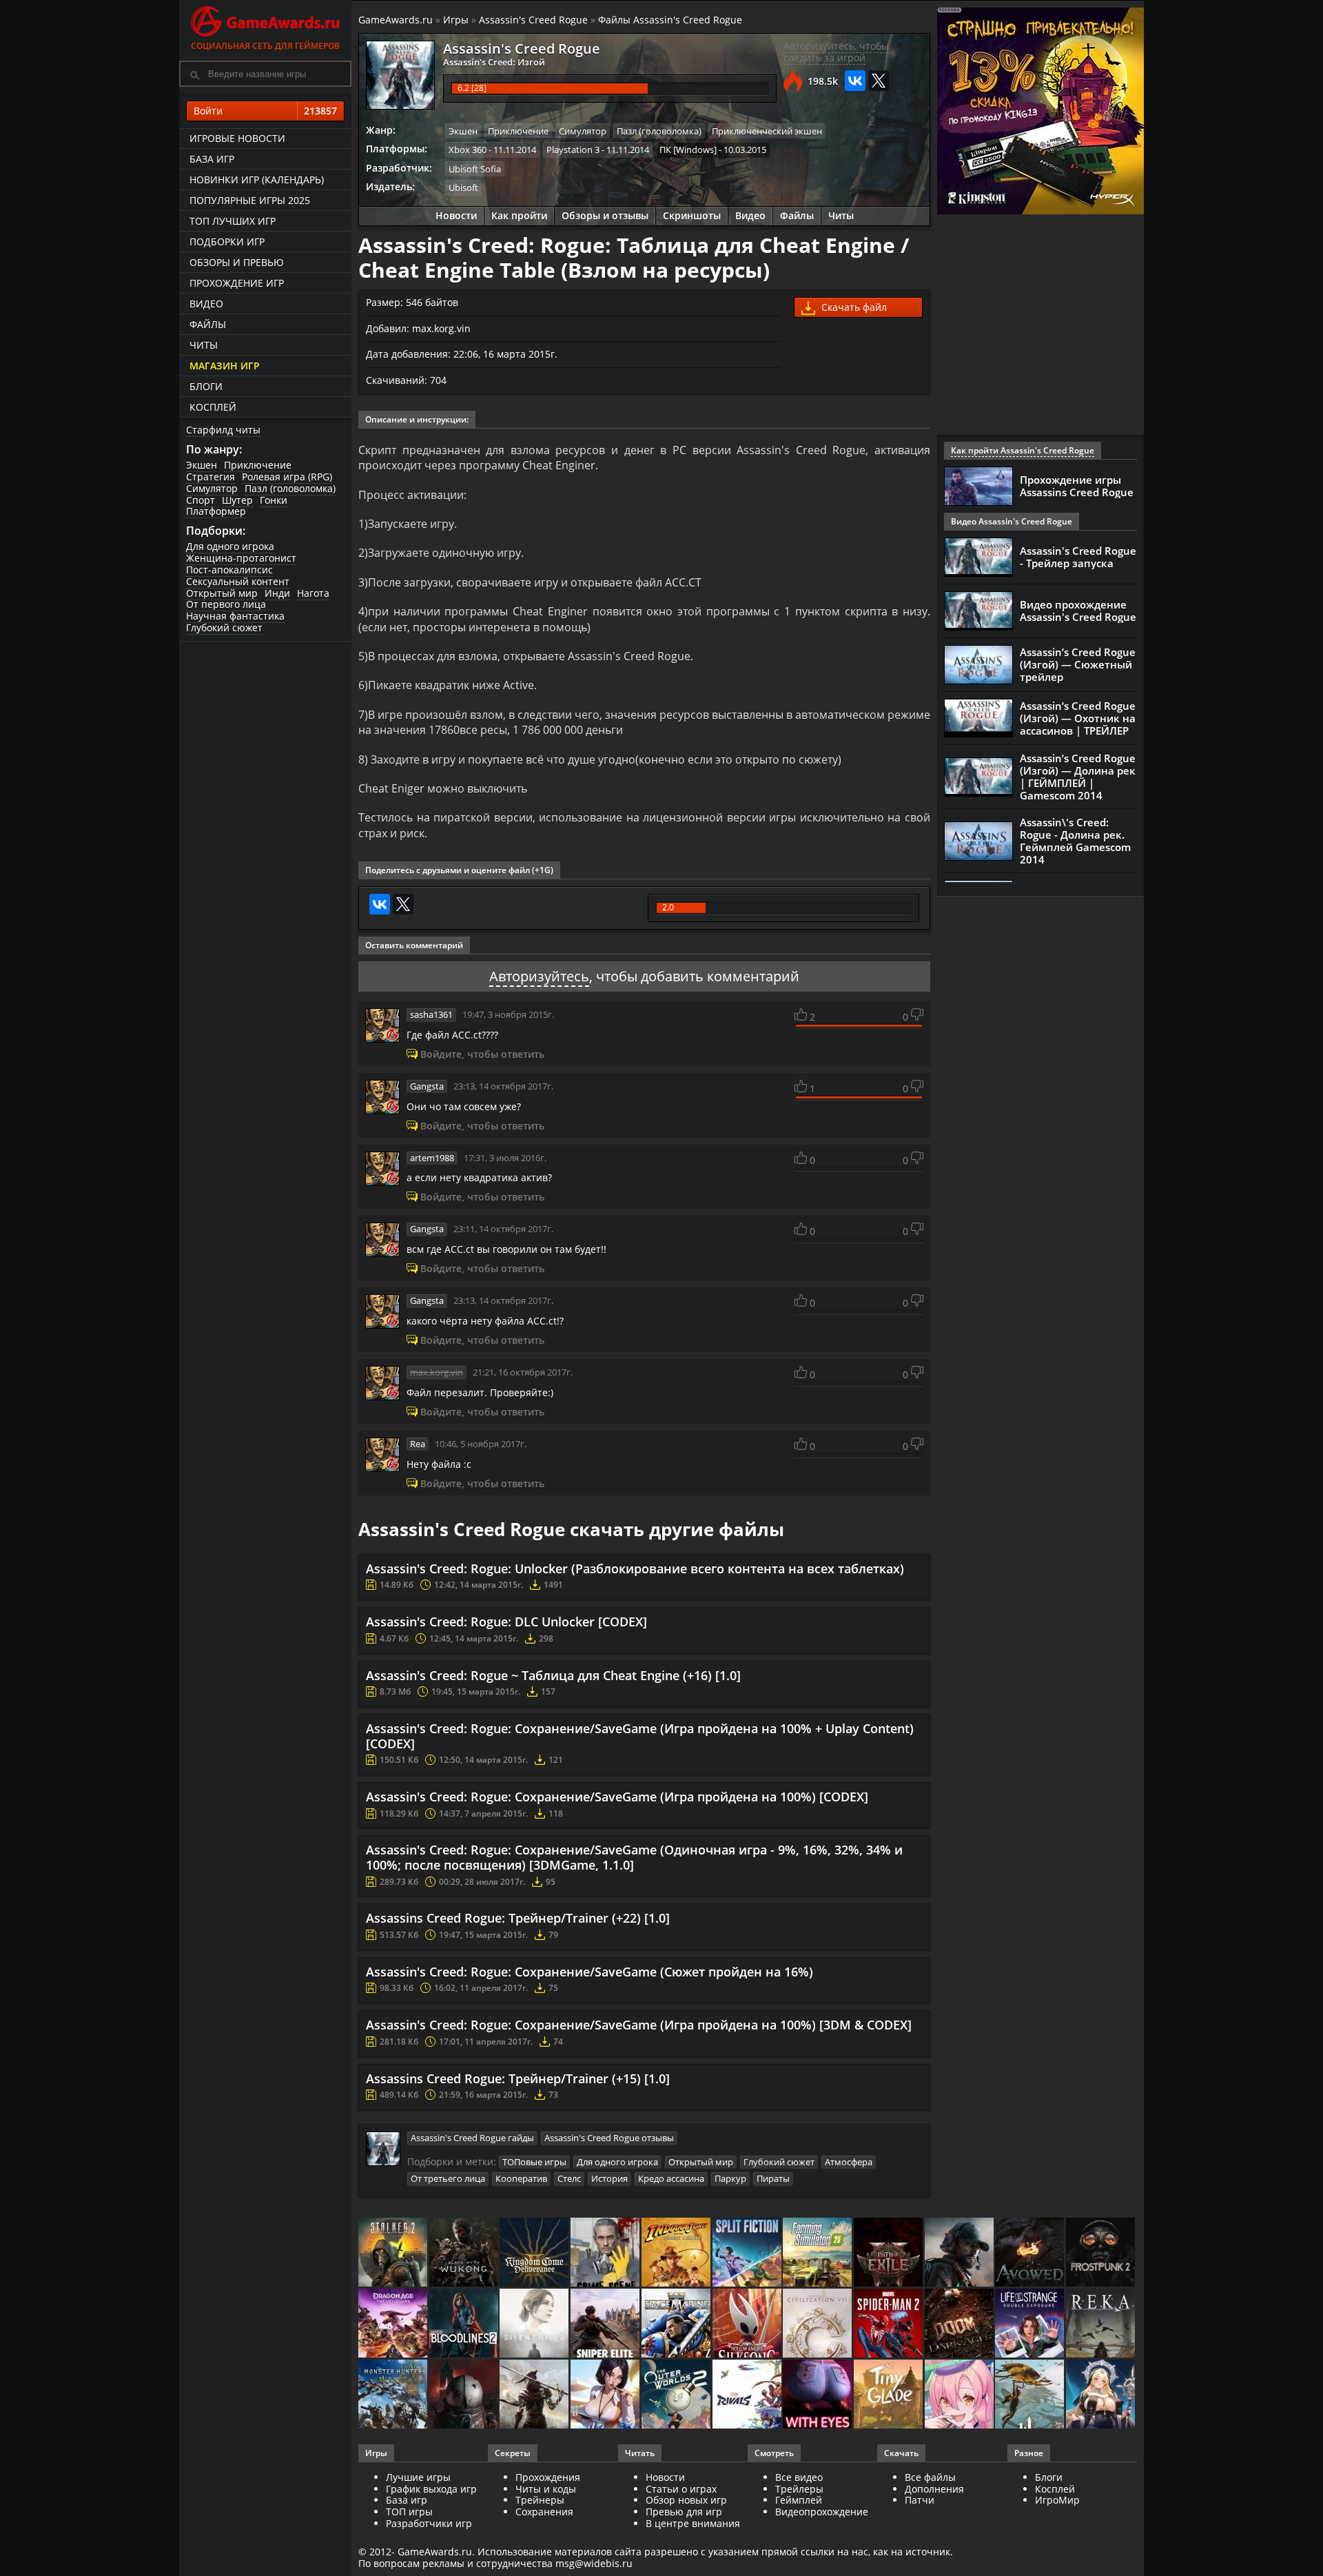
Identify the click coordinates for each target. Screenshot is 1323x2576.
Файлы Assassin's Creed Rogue (670, 20)
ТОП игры (409, 2512)
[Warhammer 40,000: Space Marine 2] (677, 2324)
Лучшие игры (418, 2477)
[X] (879, 81)
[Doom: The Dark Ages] (960, 2324)
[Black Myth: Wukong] (465, 2253)
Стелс (569, 2178)
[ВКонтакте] (855, 81)
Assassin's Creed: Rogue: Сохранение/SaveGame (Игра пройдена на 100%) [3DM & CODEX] (639, 2025)
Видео (206, 304)
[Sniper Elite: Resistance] (606, 2324)
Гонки (274, 500)
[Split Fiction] (748, 2253)
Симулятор (212, 488)
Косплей (213, 407)
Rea (418, 1444)
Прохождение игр (237, 283)
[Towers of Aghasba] (1030, 2395)
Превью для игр (684, 2512)
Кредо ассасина (671, 2178)
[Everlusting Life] (1101, 2395)
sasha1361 (431, 1014)
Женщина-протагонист (241, 558)
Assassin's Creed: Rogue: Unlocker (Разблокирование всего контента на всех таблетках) (635, 1568)
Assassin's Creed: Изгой (494, 62)
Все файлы (930, 2477)
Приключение (258, 465)
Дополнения (934, 2489)
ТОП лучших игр (233, 221)
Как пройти (519, 215)
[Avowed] (1030, 2253)
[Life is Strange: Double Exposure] (1030, 2324)
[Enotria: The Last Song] (535, 2395)
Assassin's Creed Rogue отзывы (609, 2138)
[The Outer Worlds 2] (677, 2395)
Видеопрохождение (822, 2512)
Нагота (313, 593)
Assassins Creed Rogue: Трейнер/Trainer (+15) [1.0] (518, 2078)
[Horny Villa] (606, 2395)
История (609, 2178)
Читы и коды (546, 2489)
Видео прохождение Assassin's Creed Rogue (1078, 611)
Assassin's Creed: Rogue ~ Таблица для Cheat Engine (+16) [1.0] (553, 1675)
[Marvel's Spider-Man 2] (889, 2324)
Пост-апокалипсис (229, 570)
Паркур (730, 2178)
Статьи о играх (681, 2489)
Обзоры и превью (237, 262)
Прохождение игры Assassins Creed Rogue (1077, 486)
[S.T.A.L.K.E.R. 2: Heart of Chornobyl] (394, 2253)
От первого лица (226, 604)
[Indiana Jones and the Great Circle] (677, 2253)
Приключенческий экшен (767, 131)
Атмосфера (849, 2162)
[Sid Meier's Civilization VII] (818, 2324)
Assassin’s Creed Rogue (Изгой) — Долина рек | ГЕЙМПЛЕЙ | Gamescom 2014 (1078, 777)
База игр (212, 159)
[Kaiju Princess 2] (960, 2395)
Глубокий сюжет (224, 627)
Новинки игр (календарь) (257, 180)
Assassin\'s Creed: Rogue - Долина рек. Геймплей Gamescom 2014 (1075, 841)
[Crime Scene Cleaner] (606, 2253)
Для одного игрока (230, 546)
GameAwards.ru (396, 20)
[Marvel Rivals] (748, 2395)
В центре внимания (693, 2523)
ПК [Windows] (688, 150)
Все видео (799, 2477)
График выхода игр (431, 2489)
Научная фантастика (235, 616)
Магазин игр (225, 366)
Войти (265, 111)
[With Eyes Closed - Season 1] (818, 2395)
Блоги (206, 386)
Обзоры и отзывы (605, 215)
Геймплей (799, 2500)
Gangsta (427, 1086)
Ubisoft (463, 187)
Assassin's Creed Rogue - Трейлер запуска (1078, 557)
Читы (204, 345)
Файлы (208, 324)
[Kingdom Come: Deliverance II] (535, 2253)
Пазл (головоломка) (290, 488)
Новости (456, 215)
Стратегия (211, 477)
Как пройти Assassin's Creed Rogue (1023, 450)
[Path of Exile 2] (889, 2253)
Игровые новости (237, 138)
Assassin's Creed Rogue (533, 20)
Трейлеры (799, 2489)
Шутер (237, 500)
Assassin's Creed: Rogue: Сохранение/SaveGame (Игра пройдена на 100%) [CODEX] (617, 1797)
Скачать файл (853, 307)
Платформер (216, 511)
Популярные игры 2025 (250, 200)
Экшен (202, 465)
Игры (456, 20)
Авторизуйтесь (539, 976)
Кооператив (521, 2178)
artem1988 (432, 1158)
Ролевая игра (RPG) (287, 477)
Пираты (773, 2178)
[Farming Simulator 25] (818, 2253)
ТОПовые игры (534, 2162)
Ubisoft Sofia (475, 169)
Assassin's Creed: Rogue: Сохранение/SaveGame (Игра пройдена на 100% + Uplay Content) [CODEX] (640, 1736)
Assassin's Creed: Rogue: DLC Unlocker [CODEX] (506, 1622)
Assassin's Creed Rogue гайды (472, 2138)
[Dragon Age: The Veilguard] (394, 2324)
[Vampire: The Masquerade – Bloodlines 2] (465, 2324)
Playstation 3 (573, 150)
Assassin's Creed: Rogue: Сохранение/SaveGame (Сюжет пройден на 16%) (589, 1972)
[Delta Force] (960, 2253)
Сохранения (544, 2512)
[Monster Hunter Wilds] (394, 2395)
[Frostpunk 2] (1101, 2253)
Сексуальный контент (238, 581)
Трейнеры (540, 2500)
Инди (277, 593)
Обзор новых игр (686, 2500)
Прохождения (548, 2477)
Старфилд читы (223, 430)
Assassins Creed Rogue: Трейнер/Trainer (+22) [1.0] (518, 1918)
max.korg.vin (437, 1372)
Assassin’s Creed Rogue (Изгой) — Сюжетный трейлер (1078, 664)
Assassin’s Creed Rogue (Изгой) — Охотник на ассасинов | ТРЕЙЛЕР (1078, 718)
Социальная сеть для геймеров (265, 46)
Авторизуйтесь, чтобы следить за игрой (836, 52)
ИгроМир (1057, 2500)
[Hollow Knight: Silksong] (748, 2324)
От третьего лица (448, 2178)
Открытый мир (222, 593)
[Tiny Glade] (889, 2395)
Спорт (201, 500)
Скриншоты (692, 215)
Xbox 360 (468, 150)
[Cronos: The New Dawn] (465, 2395)
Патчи (920, 2500)
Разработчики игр (429, 2523)
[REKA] (1101, 2324)
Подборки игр (227, 242)
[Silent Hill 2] (535, 2324)
